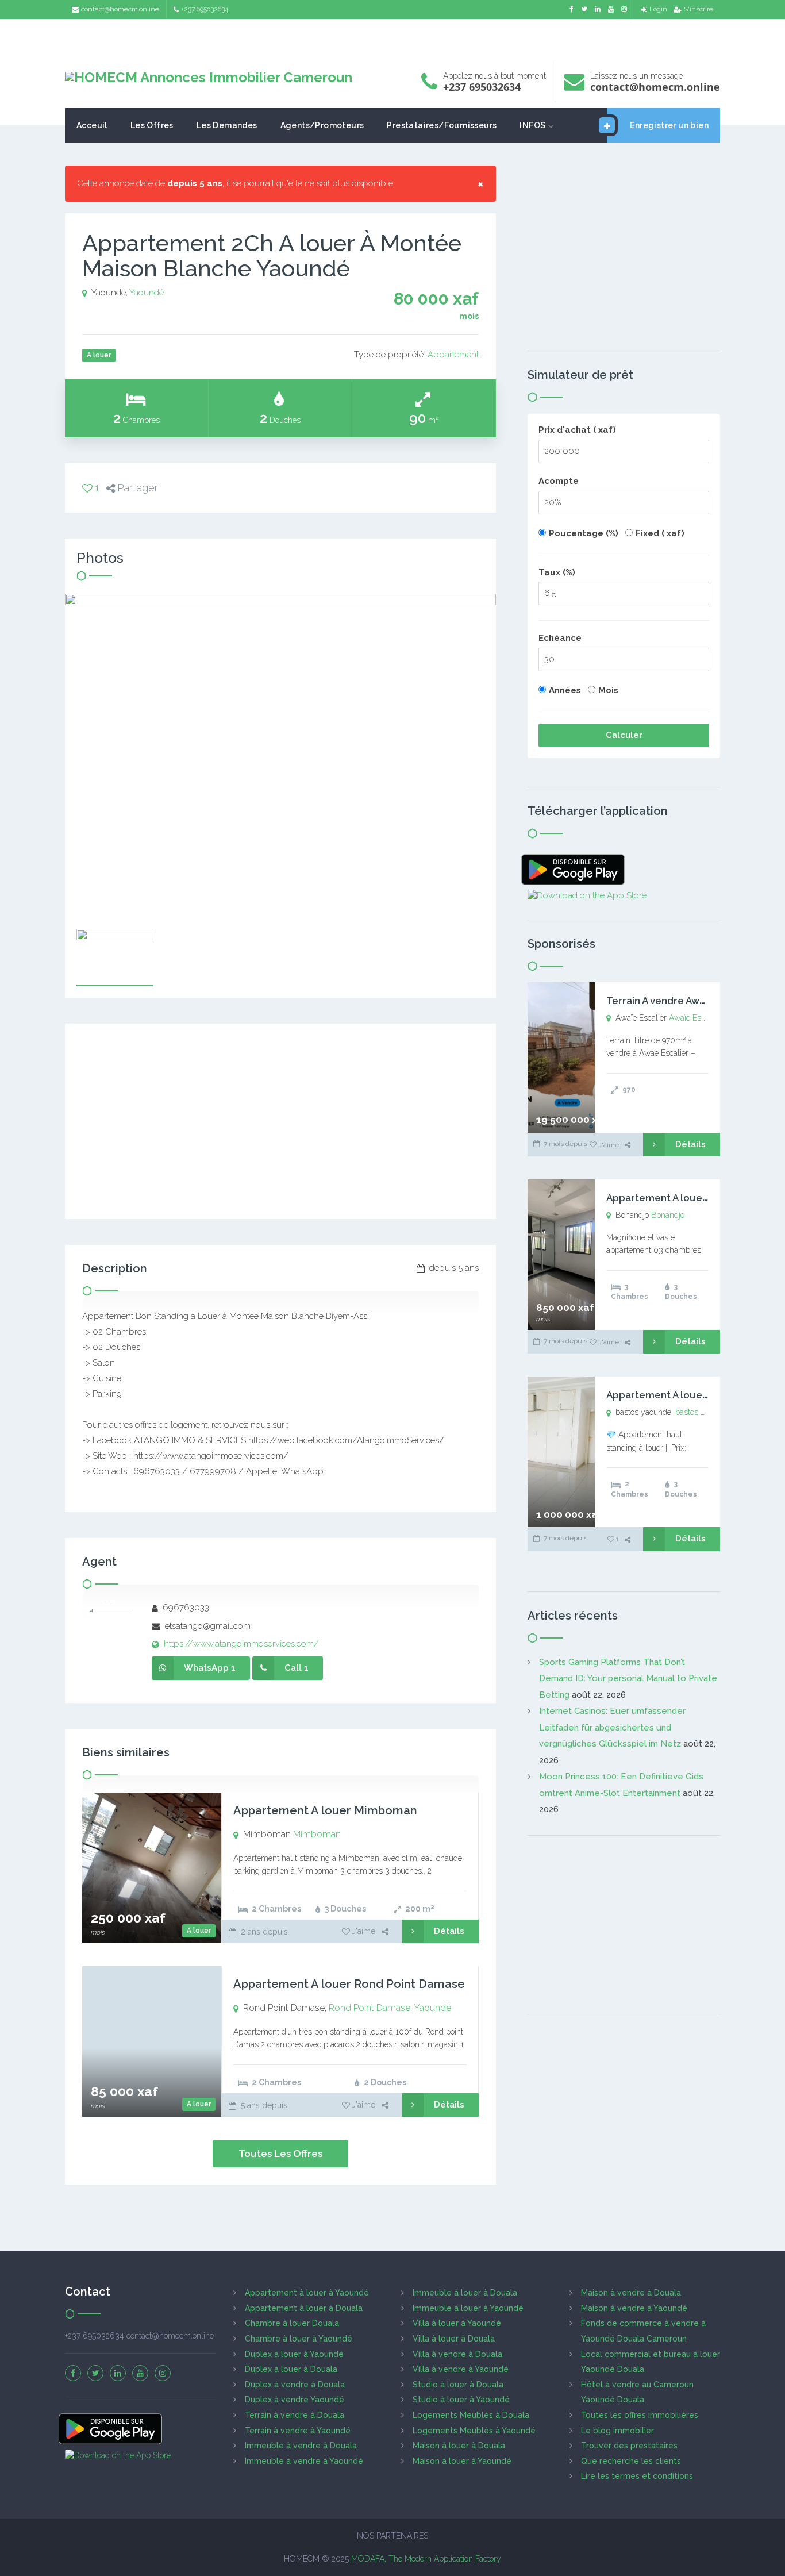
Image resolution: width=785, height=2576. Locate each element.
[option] (280, 756)
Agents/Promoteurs (322, 125)
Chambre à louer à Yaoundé (299, 2339)
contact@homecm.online (120, 9)
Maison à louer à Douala (459, 2446)
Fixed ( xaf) (660, 533)
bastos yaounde (703, 1412)
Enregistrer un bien (669, 125)
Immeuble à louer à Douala (465, 2293)
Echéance (560, 638)
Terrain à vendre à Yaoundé (298, 2431)
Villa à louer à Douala (454, 2339)
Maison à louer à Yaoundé (462, 2461)
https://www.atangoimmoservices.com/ (240, 1644)
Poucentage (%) (584, 533)
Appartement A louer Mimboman (325, 1810)
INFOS (532, 125)
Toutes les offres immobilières (640, 2415)
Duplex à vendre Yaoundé (295, 2400)
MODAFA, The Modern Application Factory (426, 2559)
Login (658, 9)
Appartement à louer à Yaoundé (307, 2293)
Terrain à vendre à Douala (295, 2415)
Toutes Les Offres (280, 2154)
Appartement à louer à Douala (304, 2308)
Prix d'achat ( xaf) (577, 430)
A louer (199, 1931)
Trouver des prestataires (629, 2446)
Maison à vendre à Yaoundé (634, 2308)
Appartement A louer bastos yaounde (695, 1395)
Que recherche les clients (631, 2461)
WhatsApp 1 (210, 1668)
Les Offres (152, 125)
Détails (449, 1931)
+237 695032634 (205, 9)
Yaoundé (147, 293)
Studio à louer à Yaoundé (461, 2400)
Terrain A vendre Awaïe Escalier (680, 1001)
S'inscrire (699, 9)
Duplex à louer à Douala (291, 2369)
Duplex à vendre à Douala (295, 2385)
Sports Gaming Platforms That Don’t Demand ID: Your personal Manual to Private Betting (628, 1679)
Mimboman (317, 1834)
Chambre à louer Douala (292, 2323)
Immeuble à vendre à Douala (301, 2446)
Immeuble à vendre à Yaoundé (304, 2461)
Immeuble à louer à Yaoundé (468, 2308)
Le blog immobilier (617, 2431)
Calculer (624, 735)
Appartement (453, 355)
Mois (608, 690)
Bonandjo (668, 1215)
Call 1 (297, 1668)
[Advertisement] (392, 38)
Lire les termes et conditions (637, 2476)
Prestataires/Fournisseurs (442, 125)
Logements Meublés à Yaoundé (474, 2431)
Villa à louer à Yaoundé (457, 2323)
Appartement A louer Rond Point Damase (349, 1984)
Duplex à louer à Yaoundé (294, 2354)
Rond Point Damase (370, 2008)
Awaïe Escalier (694, 1018)
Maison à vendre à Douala (631, 2293)
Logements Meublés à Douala (471, 2415)
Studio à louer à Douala (458, 2385)
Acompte (559, 481)
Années (565, 690)
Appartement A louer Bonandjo (680, 1198)
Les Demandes (227, 125)
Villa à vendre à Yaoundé (461, 2369)
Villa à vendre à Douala (457, 2354)
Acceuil (92, 125)
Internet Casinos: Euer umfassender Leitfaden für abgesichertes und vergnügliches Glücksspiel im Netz (612, 1727)
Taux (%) (557, 572)
